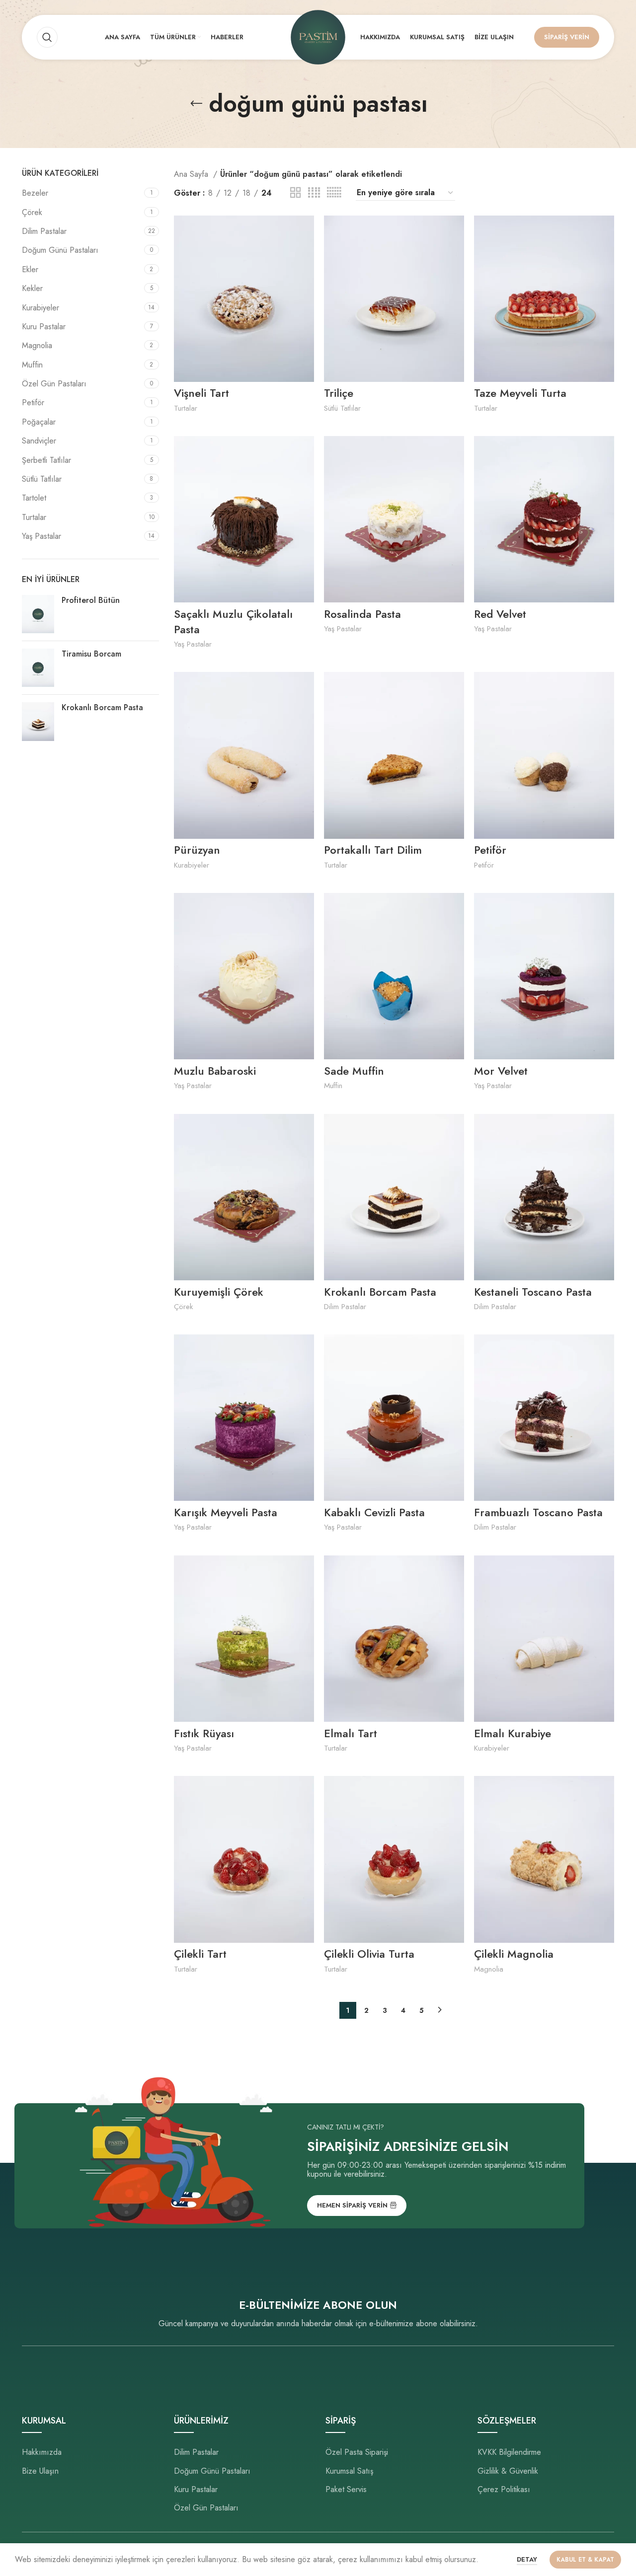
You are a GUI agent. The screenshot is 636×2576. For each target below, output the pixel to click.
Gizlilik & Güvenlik (508, 2471)
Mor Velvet (501, 1071)
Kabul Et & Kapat (585, 2560)
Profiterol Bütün (91, 600)
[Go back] (196, 104)
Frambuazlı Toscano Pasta (538, 1512)
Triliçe (339, 393)
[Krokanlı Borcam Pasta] (38, 721)
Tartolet (34, 498)
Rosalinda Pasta (362, 614)
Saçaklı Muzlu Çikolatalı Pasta (233, 622)
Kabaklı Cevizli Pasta (374, 1512)
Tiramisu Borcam (91, 654)
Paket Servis (346, 2490)
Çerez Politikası (504, 2490)
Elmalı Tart (351, 1733)
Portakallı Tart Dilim (373, 850)
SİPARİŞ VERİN (567, 37)
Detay (527, 2559)
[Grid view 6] (334, 193)
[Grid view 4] (314, 193)
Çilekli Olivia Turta (369, 1954)
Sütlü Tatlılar (42, 479)
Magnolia (37, 345)
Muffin (32, 365)
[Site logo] (318, 37)
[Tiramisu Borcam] (38, 668)
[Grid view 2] (296, 193)
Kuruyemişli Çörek (219, 1292)
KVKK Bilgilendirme (509, 2452)
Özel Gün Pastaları (54, 384)
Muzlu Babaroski (215, 1071)
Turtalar (34, 517)
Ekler (30, 269)
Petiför (33, 403)
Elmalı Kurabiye (513, 1733)
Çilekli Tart (200, 1954)
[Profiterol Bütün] (38, 614)
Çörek (32, 212)
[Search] (47, 37)
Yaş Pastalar (41, 536)
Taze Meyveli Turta (520, 393)
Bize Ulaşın (40, 2471)
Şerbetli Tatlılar (46, 460)
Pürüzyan (197, 850)
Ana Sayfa (192, 174)
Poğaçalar (39, 422)
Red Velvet (500, 614)
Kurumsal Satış (349, 2471)
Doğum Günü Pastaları (60, 250)
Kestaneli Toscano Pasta (533, 1292)
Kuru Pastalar (44, 327)
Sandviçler (39, 441)
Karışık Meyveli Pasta (226, 1512)
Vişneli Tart (201, 393)
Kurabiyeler (40, 308)
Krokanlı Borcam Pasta (102, 708)
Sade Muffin (354, 1071)
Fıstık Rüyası (204, 1733)
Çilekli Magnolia (514, 1954)
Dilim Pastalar (44, 231)
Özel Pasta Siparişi (357, 2452)
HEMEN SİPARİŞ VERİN (352, 2205)
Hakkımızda (42, 2452)
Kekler (32, 288)
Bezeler (35, 193)
